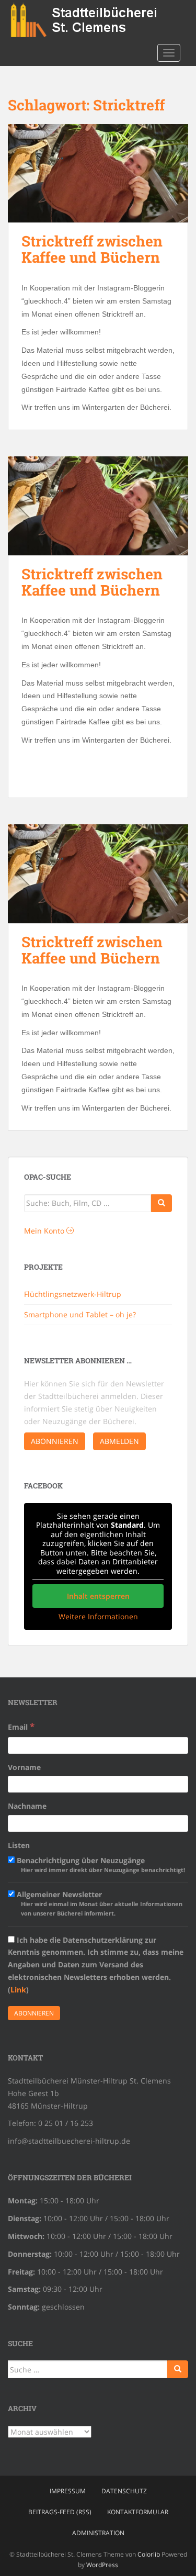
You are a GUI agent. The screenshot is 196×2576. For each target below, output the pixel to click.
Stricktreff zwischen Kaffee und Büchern (92, 249)
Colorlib (149, 2554)
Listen (19, 1845)
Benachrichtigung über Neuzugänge (100, 1864)
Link (18, 1990)
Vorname (24, 1767)
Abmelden (119, 1441)
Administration (98, 2533)
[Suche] (162, 1203)
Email (21, 1726)
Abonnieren (55, 1441)
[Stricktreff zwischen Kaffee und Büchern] (98, 173)
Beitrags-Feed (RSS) (60, 2512)
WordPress (102, 2565)
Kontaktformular (138, 2512)
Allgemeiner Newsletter (99, 1903)
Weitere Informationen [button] (98, 1617)
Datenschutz (124, 2491)
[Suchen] (178, 2369)
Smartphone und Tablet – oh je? (80, 1314)
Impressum (68, 2491)
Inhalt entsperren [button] (98, 1596)
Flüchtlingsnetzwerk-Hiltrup (73, 1294)
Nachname (27, 1806)
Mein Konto (45, 1231)
